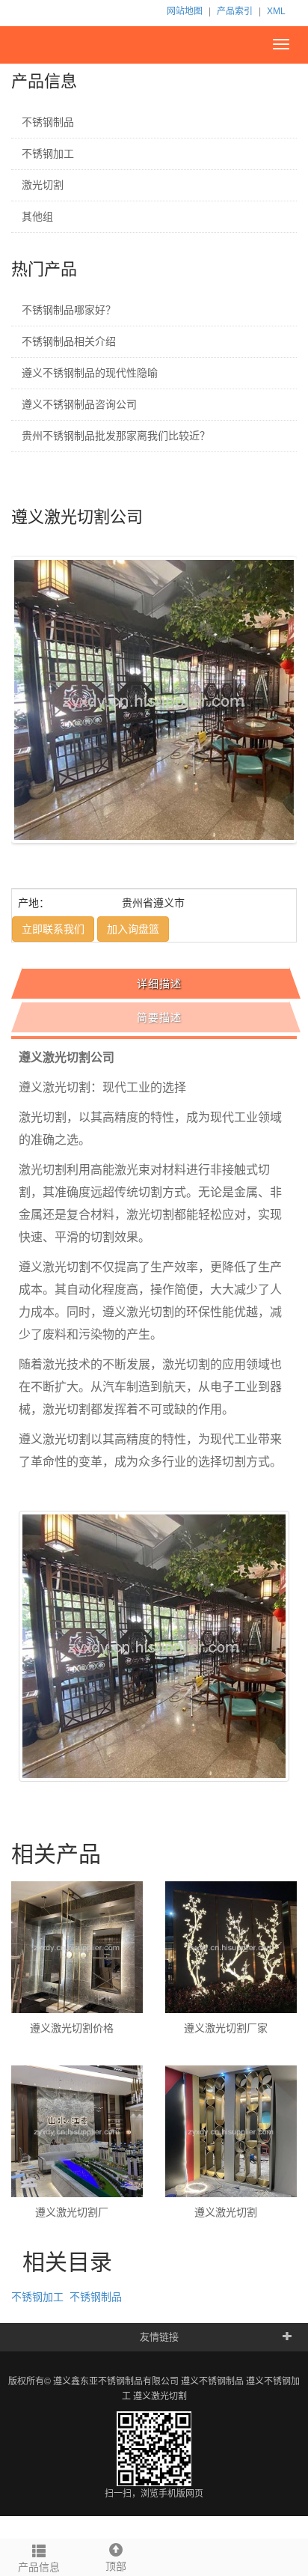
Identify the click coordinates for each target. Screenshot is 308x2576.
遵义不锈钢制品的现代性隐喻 (90, 373)
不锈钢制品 (48, 122)
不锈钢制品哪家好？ (69, 310)
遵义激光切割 (160, 2396)
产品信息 (39, 2567)
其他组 (37, 216)
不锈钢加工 (48, 153)
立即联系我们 (53, 929)
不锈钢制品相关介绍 (69, 341)
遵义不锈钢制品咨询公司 (79, 404)
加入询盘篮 (133, 929)
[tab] (156, 984)
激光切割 (43, 185)
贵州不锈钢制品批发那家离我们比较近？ (116, 436)
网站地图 (185, 11)
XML (276, 11)
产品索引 (235, 11)
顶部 (116, 2566)
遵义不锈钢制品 (212, 2381)
